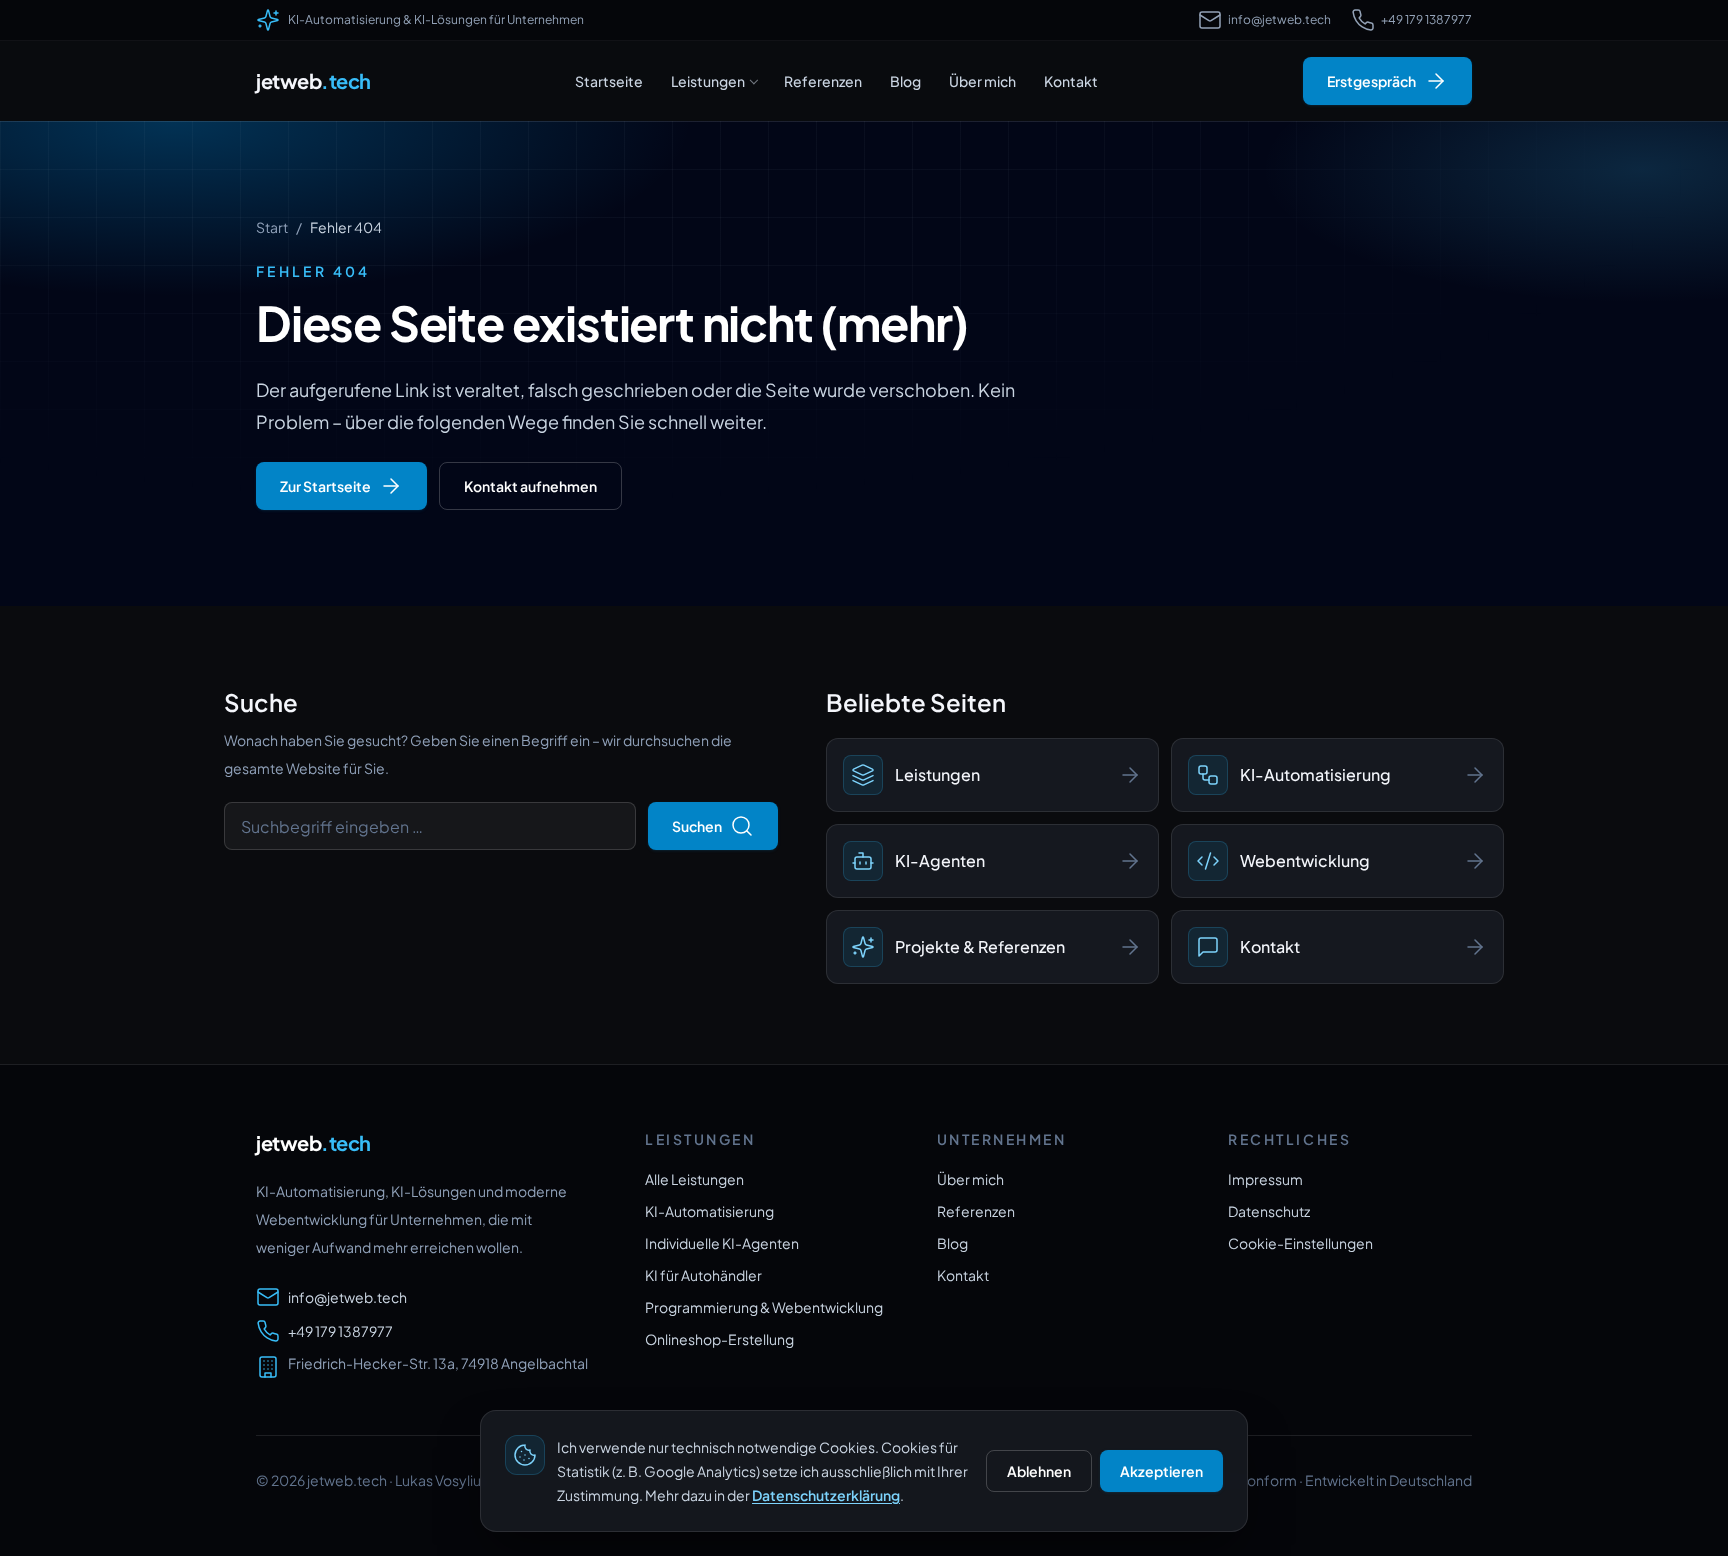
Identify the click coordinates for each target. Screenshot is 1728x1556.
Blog (905, 81)
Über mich (982, 81)
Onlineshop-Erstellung (719, 1339)
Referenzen (823, 81)
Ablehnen (1039, 1471)
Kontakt (1071, 81)
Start (272, 227)
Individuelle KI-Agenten (722, 1243)
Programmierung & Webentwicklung (764, 1307)
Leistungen (708, 81)
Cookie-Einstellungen (1300, 1243)
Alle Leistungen (694, 1179)
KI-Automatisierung (709, 1211)
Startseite (609, 81)
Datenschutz (1269, 1211)
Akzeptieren (1161, 1471)
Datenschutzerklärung (826, 1495)
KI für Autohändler (703, 1275)
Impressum (1265, 1179)
